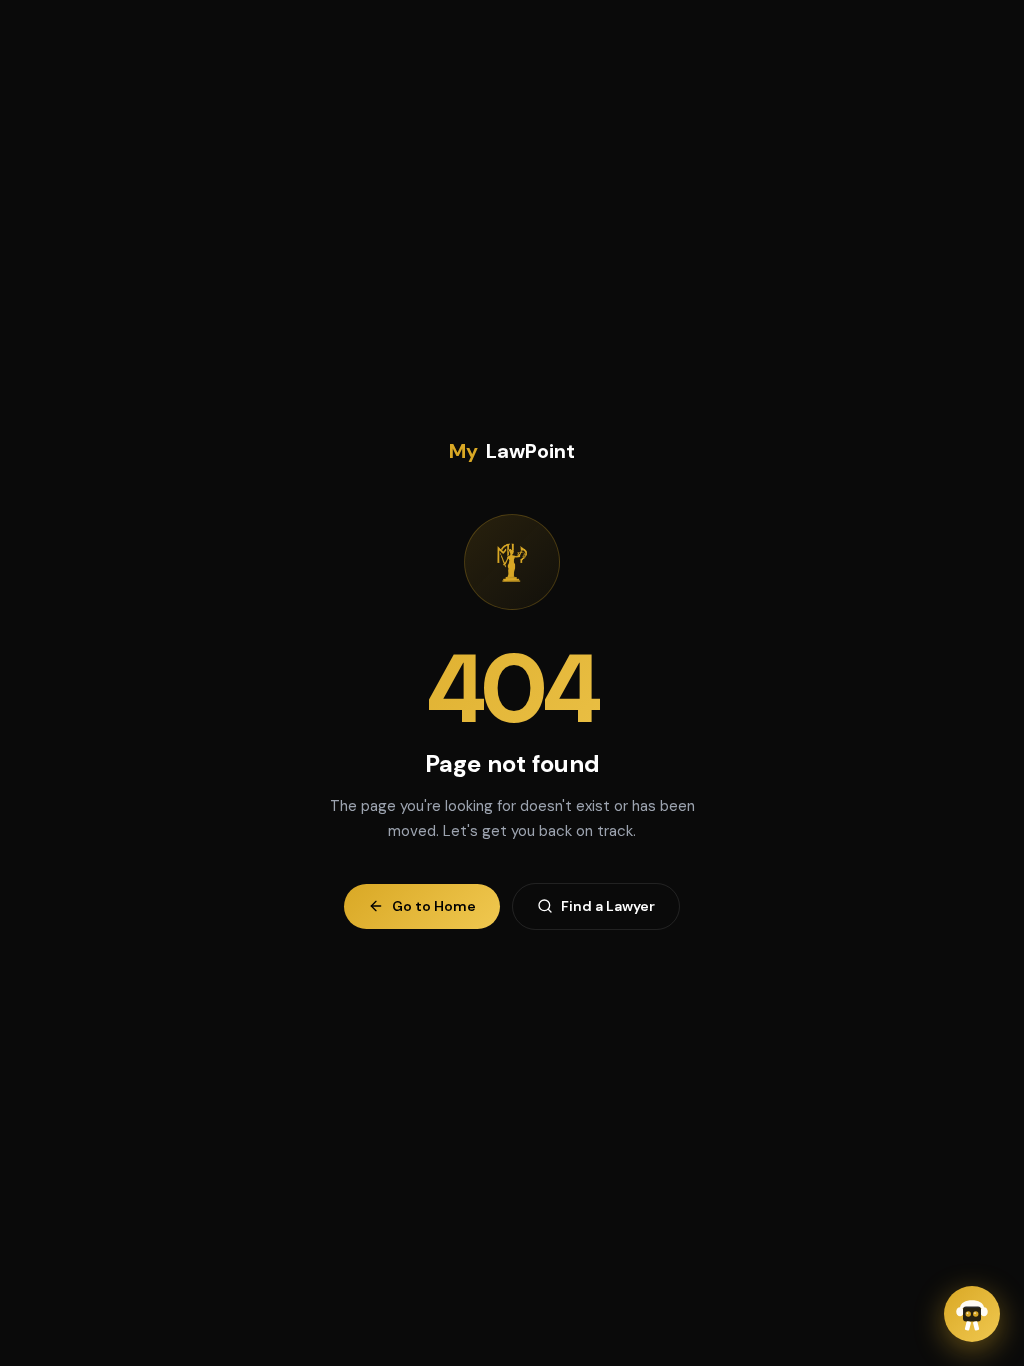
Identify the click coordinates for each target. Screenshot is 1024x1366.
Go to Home (434, 906)
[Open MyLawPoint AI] (972, 1314)
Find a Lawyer (608, 906)
